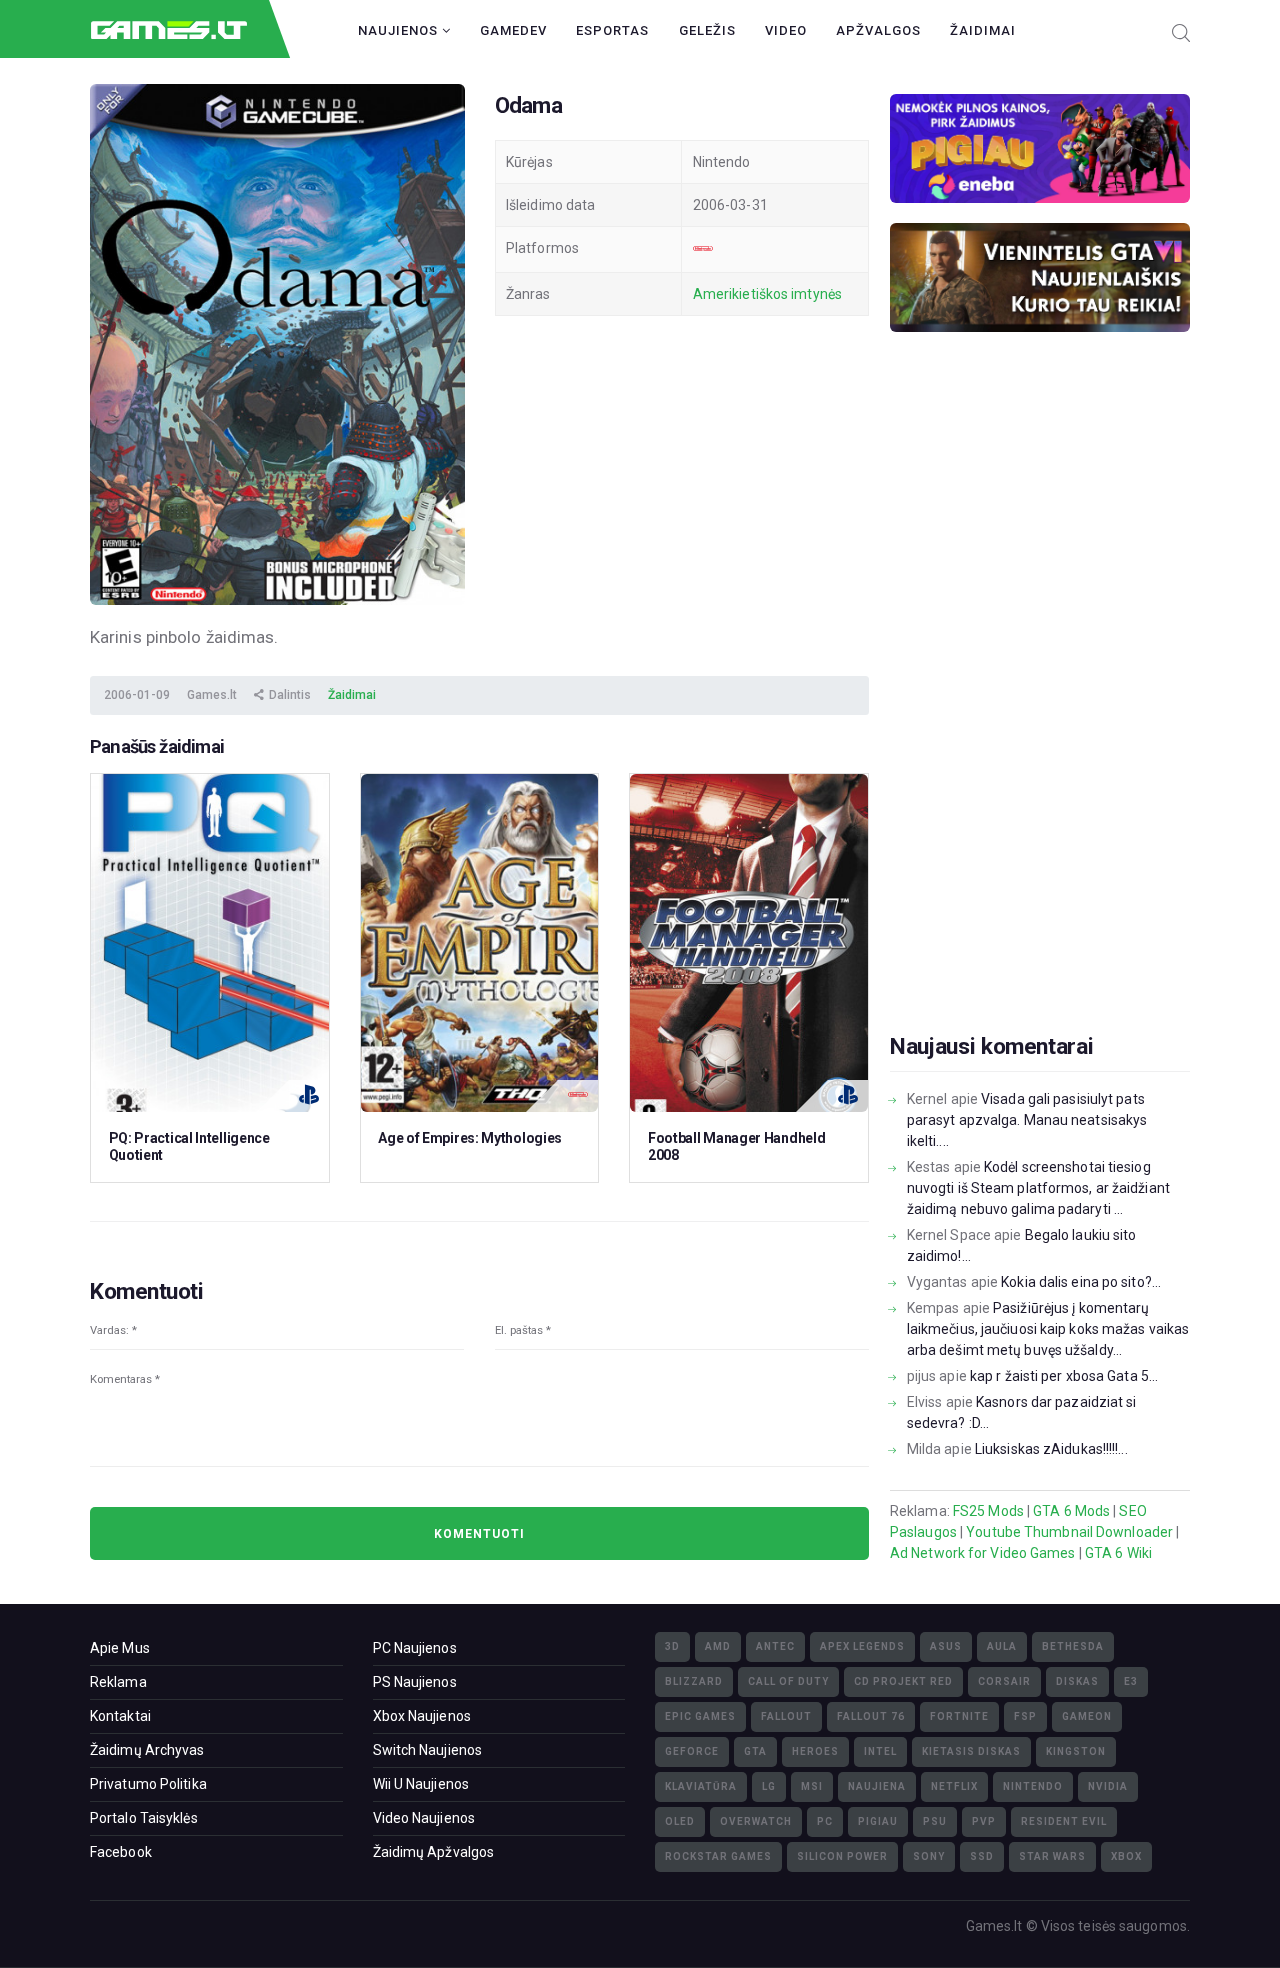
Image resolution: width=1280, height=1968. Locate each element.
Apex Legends (862, 1646)
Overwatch (756, 1821)
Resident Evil (1064, 1821)
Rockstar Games (718, 1856)
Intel (880, 1751)
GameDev (513, 30)
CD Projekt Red (903, 1681)
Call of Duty (788, 1681)
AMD (718, 1646)
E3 (1131, 1681)
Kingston (1076, 1751)
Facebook (121, 1852)
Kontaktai (120, 1716)
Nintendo (1033, 1786)
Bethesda (1073, 1646)
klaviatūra (701, 1786)
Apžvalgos (878, 30)
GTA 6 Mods (1071, 1511)
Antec (775, 1646)
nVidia (1108, 1786)
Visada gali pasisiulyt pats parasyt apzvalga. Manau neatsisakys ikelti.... (1027, 1120)
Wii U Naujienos (421, 1784)
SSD (982, 1856)
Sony (929, 1856)
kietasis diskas (971, 1751)
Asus (946, 1646)
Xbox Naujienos (422, 1716)
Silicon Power (842, 1856)
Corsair (1004, 1681)
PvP (984, 1821)
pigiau (878, 1821)
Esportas (612, 30)
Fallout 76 (871, 1716)
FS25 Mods (988, 1511)
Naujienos (400, 30)
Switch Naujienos (428, 1750)
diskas (1077, 1681)
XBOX (1126, 1856)
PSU (935, 1821)
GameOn (1087, 1716)
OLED (680, 1821)
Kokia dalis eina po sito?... (1081, 1282)
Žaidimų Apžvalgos (434, 1852)
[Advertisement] (1040, 714)
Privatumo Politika (148, 1784)
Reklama (118, 1682)
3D (672, 1646)
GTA (755, 1751)
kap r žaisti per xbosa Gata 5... (1064, 1376)
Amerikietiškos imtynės (767, 294)
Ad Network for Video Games (983, 1553)
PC (825, 1821)
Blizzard (694, 1681)
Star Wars (1052, 1856)
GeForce (692, 1751)
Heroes (815, 1751)
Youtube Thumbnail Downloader (1069, 1532)
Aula (1002, 1646)
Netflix (954, 1786)
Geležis (707, 30)
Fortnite (959, 1716)
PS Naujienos (415, 1682)
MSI (812, 1786)
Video (786, 30)
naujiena (877, 1786)
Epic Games (700, 1716)
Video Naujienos (424, 1818)
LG (769, 1786)
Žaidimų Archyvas (147, 1750)
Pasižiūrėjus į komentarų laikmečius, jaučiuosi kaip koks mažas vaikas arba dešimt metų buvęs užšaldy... (1048, 1329)
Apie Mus (120, 1648)
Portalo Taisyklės (144, 1818)
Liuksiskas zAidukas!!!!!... (1051, 1449)
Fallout (786, 1716)
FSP (1025, 1716)
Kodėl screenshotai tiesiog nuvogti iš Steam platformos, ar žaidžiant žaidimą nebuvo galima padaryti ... (1038, 1188)
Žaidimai (983, 30)
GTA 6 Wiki (1118, 1553)
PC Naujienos (415, 1648)
